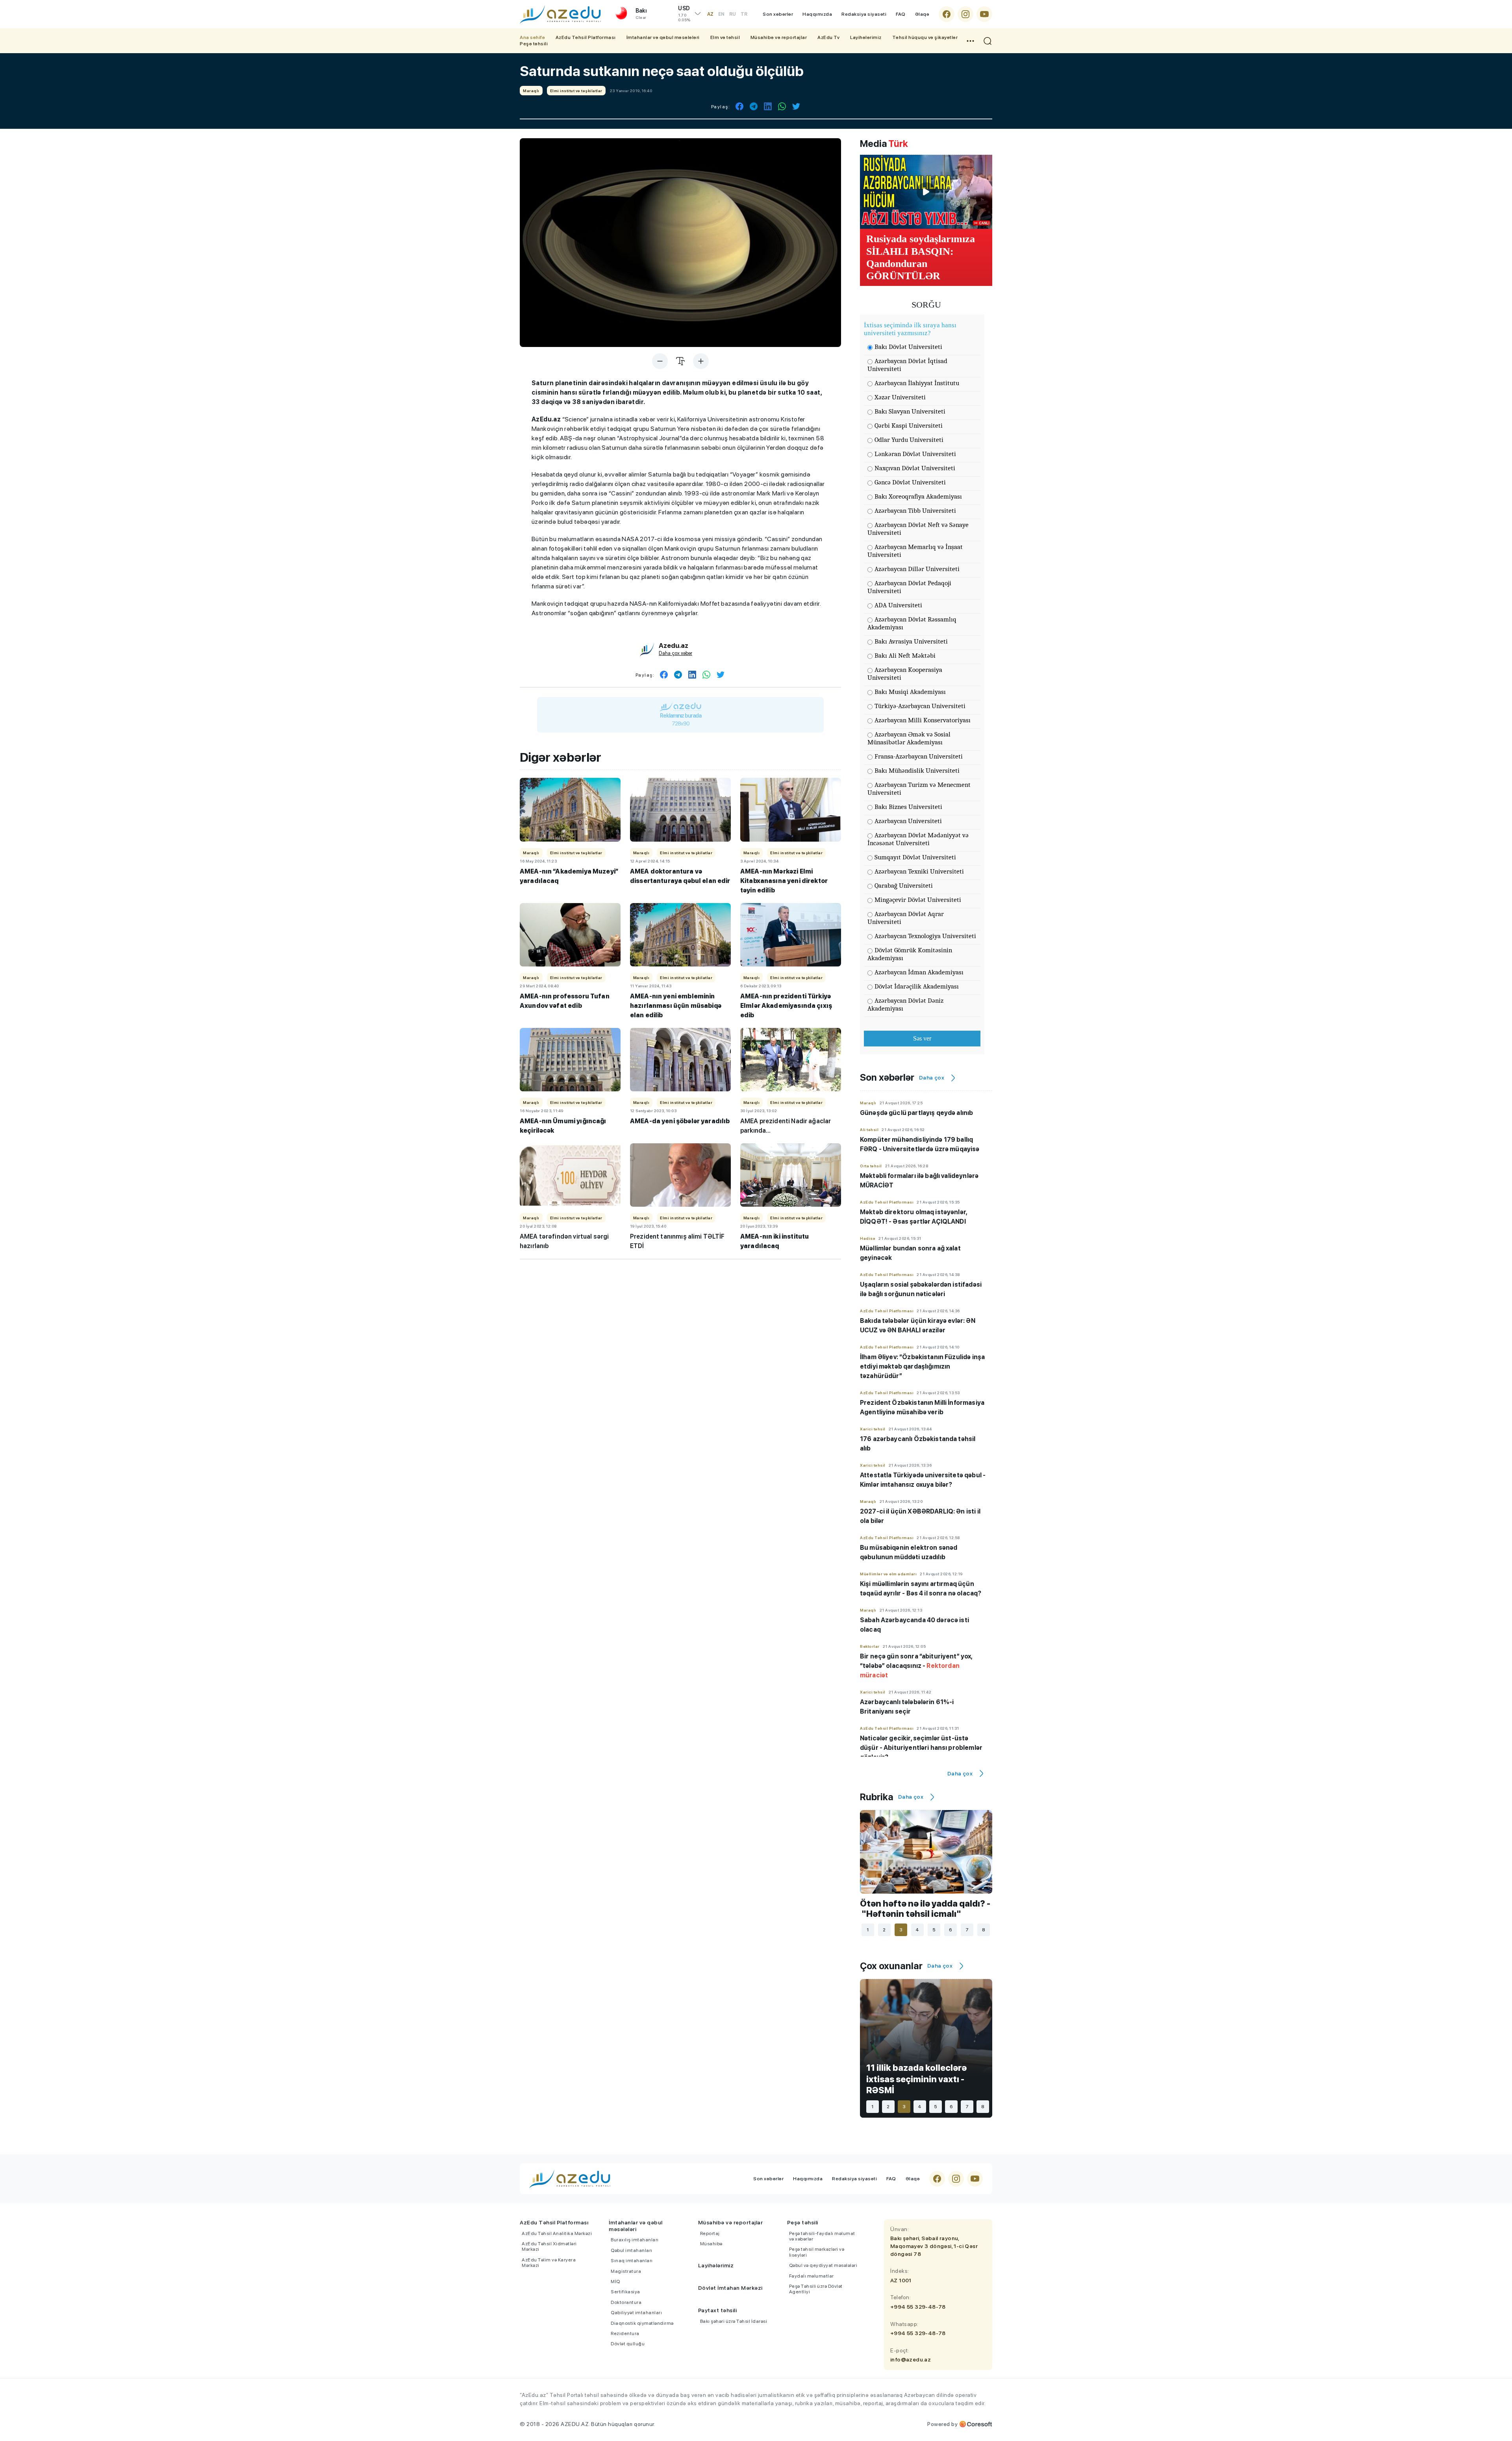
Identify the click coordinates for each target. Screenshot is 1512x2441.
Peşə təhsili (534, 44)
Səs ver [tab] (922, 1038)
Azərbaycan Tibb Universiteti (915, 511)
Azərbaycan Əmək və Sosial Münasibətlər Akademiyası (909, 738)
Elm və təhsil (725, 37)
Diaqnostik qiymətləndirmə (642, 2323)
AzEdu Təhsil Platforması (586, 37)
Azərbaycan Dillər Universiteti (917, 569)
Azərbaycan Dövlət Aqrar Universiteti (906, 918)
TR (744, 14)
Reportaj (710, 2233)
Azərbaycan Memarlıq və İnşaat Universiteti (915, 551)
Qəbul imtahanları (632, 2250)
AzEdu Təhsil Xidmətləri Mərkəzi (549, 2246)
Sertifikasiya (625, 2292)
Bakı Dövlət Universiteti (908, 347)
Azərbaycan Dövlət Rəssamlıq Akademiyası (912, 623)
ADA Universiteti (898, 605)
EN (721, 14)
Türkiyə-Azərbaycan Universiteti (920, 706)
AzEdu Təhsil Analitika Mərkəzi (557, 2233)
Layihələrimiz (866, 37)
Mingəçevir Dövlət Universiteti (918, 900)
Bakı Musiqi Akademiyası (910, 692)
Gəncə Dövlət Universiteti (910, 482)
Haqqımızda (817, 14)
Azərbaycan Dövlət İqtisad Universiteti (907, 365)
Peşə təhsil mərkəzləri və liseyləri (817, 2252)
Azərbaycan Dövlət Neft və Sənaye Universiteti (918, 529)
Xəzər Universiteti (900, 397)
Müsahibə (711, 2244)
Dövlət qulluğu (628, 2344)
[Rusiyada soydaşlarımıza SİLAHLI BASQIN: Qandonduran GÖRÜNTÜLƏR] (926, 192)
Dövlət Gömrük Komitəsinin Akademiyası (910, 954)
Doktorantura (626, 2302)
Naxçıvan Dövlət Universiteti (915, 468)
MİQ (615, 2281)
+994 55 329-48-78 (918, 2307)
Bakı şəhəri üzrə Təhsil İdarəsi (734, 2321)
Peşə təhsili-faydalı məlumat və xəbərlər (822, 2236)
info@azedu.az (911, 2359)
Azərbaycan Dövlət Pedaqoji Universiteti (909, 587)
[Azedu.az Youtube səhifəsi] (984, 14)
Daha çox (932, 1078)
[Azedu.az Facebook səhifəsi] (947, 14)
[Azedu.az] (560, 14)
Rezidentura (625, 2333)
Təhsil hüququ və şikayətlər (925, 37)
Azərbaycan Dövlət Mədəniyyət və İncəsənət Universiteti (918, 839)
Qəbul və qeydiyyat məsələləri (823, 2265)
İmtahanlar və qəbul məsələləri (663, 37)
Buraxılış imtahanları (635, 2240)
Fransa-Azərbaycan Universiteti (919, 756)
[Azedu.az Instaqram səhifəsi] (965, 14)
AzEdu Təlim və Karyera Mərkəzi (549, 2263)
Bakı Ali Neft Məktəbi (905, 656)
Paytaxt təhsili (718, 2310)
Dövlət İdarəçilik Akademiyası (917, 986)
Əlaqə (922, 14)
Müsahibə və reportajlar (779, 37)
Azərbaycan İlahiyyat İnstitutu (917, 383)
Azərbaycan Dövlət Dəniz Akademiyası (905, 1004)
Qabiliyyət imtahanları (636, 2313)
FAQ (901, 14)
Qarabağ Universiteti (904, 886)
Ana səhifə (532, 37)
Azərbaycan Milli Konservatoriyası (923, 720)
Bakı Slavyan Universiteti (910, 411)
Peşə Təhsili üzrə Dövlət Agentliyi (816, 2289)
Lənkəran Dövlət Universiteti (915, 454)
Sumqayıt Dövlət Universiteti (915, 857)
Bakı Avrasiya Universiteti (911, 641)
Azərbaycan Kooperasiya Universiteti (905, 674)
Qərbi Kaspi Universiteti (909, 426)
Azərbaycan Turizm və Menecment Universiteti (919, 789)
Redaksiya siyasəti (864, 14)
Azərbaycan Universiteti (908, 821)
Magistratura (626, 2271)
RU (733, 14)
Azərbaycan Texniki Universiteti (919, 871)
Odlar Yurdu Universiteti (909, 440)
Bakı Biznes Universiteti (908, 807)
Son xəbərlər (778, 14)
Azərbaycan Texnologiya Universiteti (925, 936)
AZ (710, 14)
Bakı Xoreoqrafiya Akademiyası (918, 496)
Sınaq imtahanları (632, 2261)
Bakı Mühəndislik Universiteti (917, 771)
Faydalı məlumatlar (812, 2276)
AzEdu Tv (828, 37)
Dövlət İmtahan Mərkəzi (730, 2288)
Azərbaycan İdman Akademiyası (919, 972)
